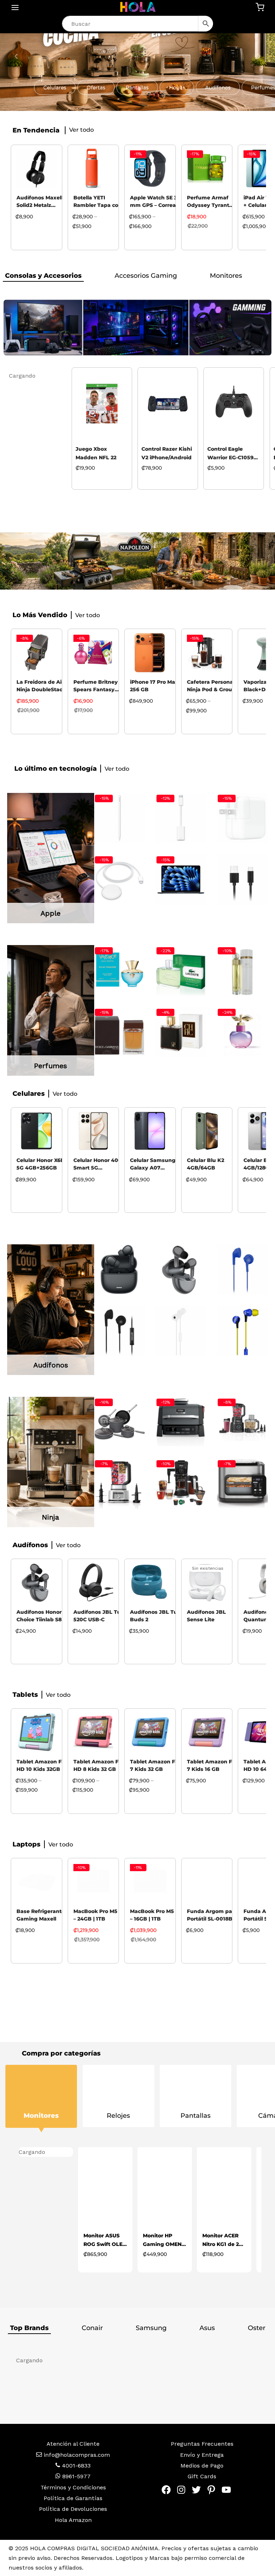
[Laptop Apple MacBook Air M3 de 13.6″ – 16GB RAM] (181, 880)
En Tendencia (36, 130)
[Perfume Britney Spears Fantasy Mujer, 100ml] (93, 653)
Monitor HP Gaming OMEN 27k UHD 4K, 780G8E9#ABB (103, 2240)
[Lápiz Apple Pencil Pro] (120, 818)
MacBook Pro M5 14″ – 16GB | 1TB (157, 1915)
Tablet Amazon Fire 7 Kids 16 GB (213, 1765)
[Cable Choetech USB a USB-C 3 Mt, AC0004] (242, 880)
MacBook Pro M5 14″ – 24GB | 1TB (100, 1915)
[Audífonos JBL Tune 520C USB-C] (93, 1583)
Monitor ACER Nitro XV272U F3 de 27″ (223, 2240)
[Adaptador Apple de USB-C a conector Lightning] (181, 818)
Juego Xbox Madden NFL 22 (30, 453)
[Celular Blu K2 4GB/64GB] (207, 1131)
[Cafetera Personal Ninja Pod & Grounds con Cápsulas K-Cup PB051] (207, 653)
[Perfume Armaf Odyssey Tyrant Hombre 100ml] (207, 169)
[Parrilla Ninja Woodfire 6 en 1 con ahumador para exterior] (181, 1422)
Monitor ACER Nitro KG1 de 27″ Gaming (164, 2240)
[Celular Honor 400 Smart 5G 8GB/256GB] (93, 1131)
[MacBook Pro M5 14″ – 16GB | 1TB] (150, 1882)
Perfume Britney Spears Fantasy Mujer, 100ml (96, 687)
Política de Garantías (73, 2498)
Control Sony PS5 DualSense (230, 453)
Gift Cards (202, 2476)
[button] (55, 87)
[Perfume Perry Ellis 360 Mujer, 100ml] (242, 970)
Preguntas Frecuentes (202, 2444)
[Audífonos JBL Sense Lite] (207, 1583)
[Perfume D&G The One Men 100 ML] (120, 1032)
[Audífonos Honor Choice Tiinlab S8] (181, 1270)
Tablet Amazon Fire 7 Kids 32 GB (156, 1765)
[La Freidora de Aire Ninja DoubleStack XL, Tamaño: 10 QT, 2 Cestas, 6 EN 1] (37, 653)
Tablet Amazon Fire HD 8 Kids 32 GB (99, 1765)
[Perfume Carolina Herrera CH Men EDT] (181, 1032)
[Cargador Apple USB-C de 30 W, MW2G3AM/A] (242, 818)
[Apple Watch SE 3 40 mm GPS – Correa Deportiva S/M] (150, 169)
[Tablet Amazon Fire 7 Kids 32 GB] (150, 1732)
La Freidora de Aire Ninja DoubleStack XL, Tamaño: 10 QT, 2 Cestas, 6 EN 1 (44, 687)
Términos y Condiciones (73, 2487)
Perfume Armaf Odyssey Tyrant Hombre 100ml (208, 202)
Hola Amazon (73, 2520)
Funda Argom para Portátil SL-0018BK (212, 1915)
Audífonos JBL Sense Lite (206, 1616)
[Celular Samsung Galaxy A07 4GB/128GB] (150, 1131)
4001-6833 (75, 2466)
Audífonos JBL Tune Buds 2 (157, 1616)
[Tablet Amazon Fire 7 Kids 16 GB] (207, 1732)
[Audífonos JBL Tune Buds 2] (150, 1583)
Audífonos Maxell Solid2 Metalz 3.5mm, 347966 (40, 202)
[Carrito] (260, 7)
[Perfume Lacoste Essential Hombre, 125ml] (181, 970)
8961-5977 (76, 2476)
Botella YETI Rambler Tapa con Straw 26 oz (98, 202)
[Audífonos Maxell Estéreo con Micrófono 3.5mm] (120, 1331)
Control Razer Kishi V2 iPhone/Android (101, 453)
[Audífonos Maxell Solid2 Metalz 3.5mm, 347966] (37, 169)
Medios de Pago (202, 2466)
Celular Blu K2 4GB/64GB (206, 1164)
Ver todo (241, 276)
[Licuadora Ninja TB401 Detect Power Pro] (242, 1422)
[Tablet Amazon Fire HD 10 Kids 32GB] (37, 1732)
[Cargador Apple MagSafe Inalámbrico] (120, 880)
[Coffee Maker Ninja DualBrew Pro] (181, 1483)
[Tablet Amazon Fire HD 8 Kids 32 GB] (93, 1732)
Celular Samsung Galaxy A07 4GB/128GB (153, 1165)
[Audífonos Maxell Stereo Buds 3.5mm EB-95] (242, 1270)
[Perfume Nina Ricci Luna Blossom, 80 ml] (242, 1032)
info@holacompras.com (77, 2455)
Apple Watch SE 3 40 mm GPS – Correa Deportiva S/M (158, 202)
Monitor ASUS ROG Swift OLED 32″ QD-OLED (46, 2240)
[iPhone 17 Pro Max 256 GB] (150, 653)
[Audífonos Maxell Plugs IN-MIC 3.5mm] (181, 1331)
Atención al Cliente (73, 2444)
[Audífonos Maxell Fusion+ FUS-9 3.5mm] (242, 1331)
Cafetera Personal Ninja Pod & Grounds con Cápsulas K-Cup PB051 (214, 687)
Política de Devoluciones (73, 2509)
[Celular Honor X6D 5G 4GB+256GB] (37, 1131)
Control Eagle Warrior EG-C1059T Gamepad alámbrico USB (166, 454)
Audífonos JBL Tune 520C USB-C (100, 1616)
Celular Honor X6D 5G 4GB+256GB (41, 1164)
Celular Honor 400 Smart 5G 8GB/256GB (98, 1165)
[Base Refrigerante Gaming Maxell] (37, 1882)
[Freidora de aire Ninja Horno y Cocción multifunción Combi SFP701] (242, 1483)
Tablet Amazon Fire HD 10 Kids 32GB (42, 1765)
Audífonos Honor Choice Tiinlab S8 (39, 1616)
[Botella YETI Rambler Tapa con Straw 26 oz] (93, 169)
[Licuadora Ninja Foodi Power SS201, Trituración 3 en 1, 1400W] (120, 1483)
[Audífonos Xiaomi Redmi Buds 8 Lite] (120, 1270)
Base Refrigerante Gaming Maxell (41, 1915)
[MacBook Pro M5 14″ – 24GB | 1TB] (93, 1882)
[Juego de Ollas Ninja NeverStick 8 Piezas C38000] (120, 1422)
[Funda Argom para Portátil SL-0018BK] (207, 1882)
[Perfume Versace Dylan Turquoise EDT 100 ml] (120, 970)
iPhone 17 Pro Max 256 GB (154, 686)
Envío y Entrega (202, 2455)
